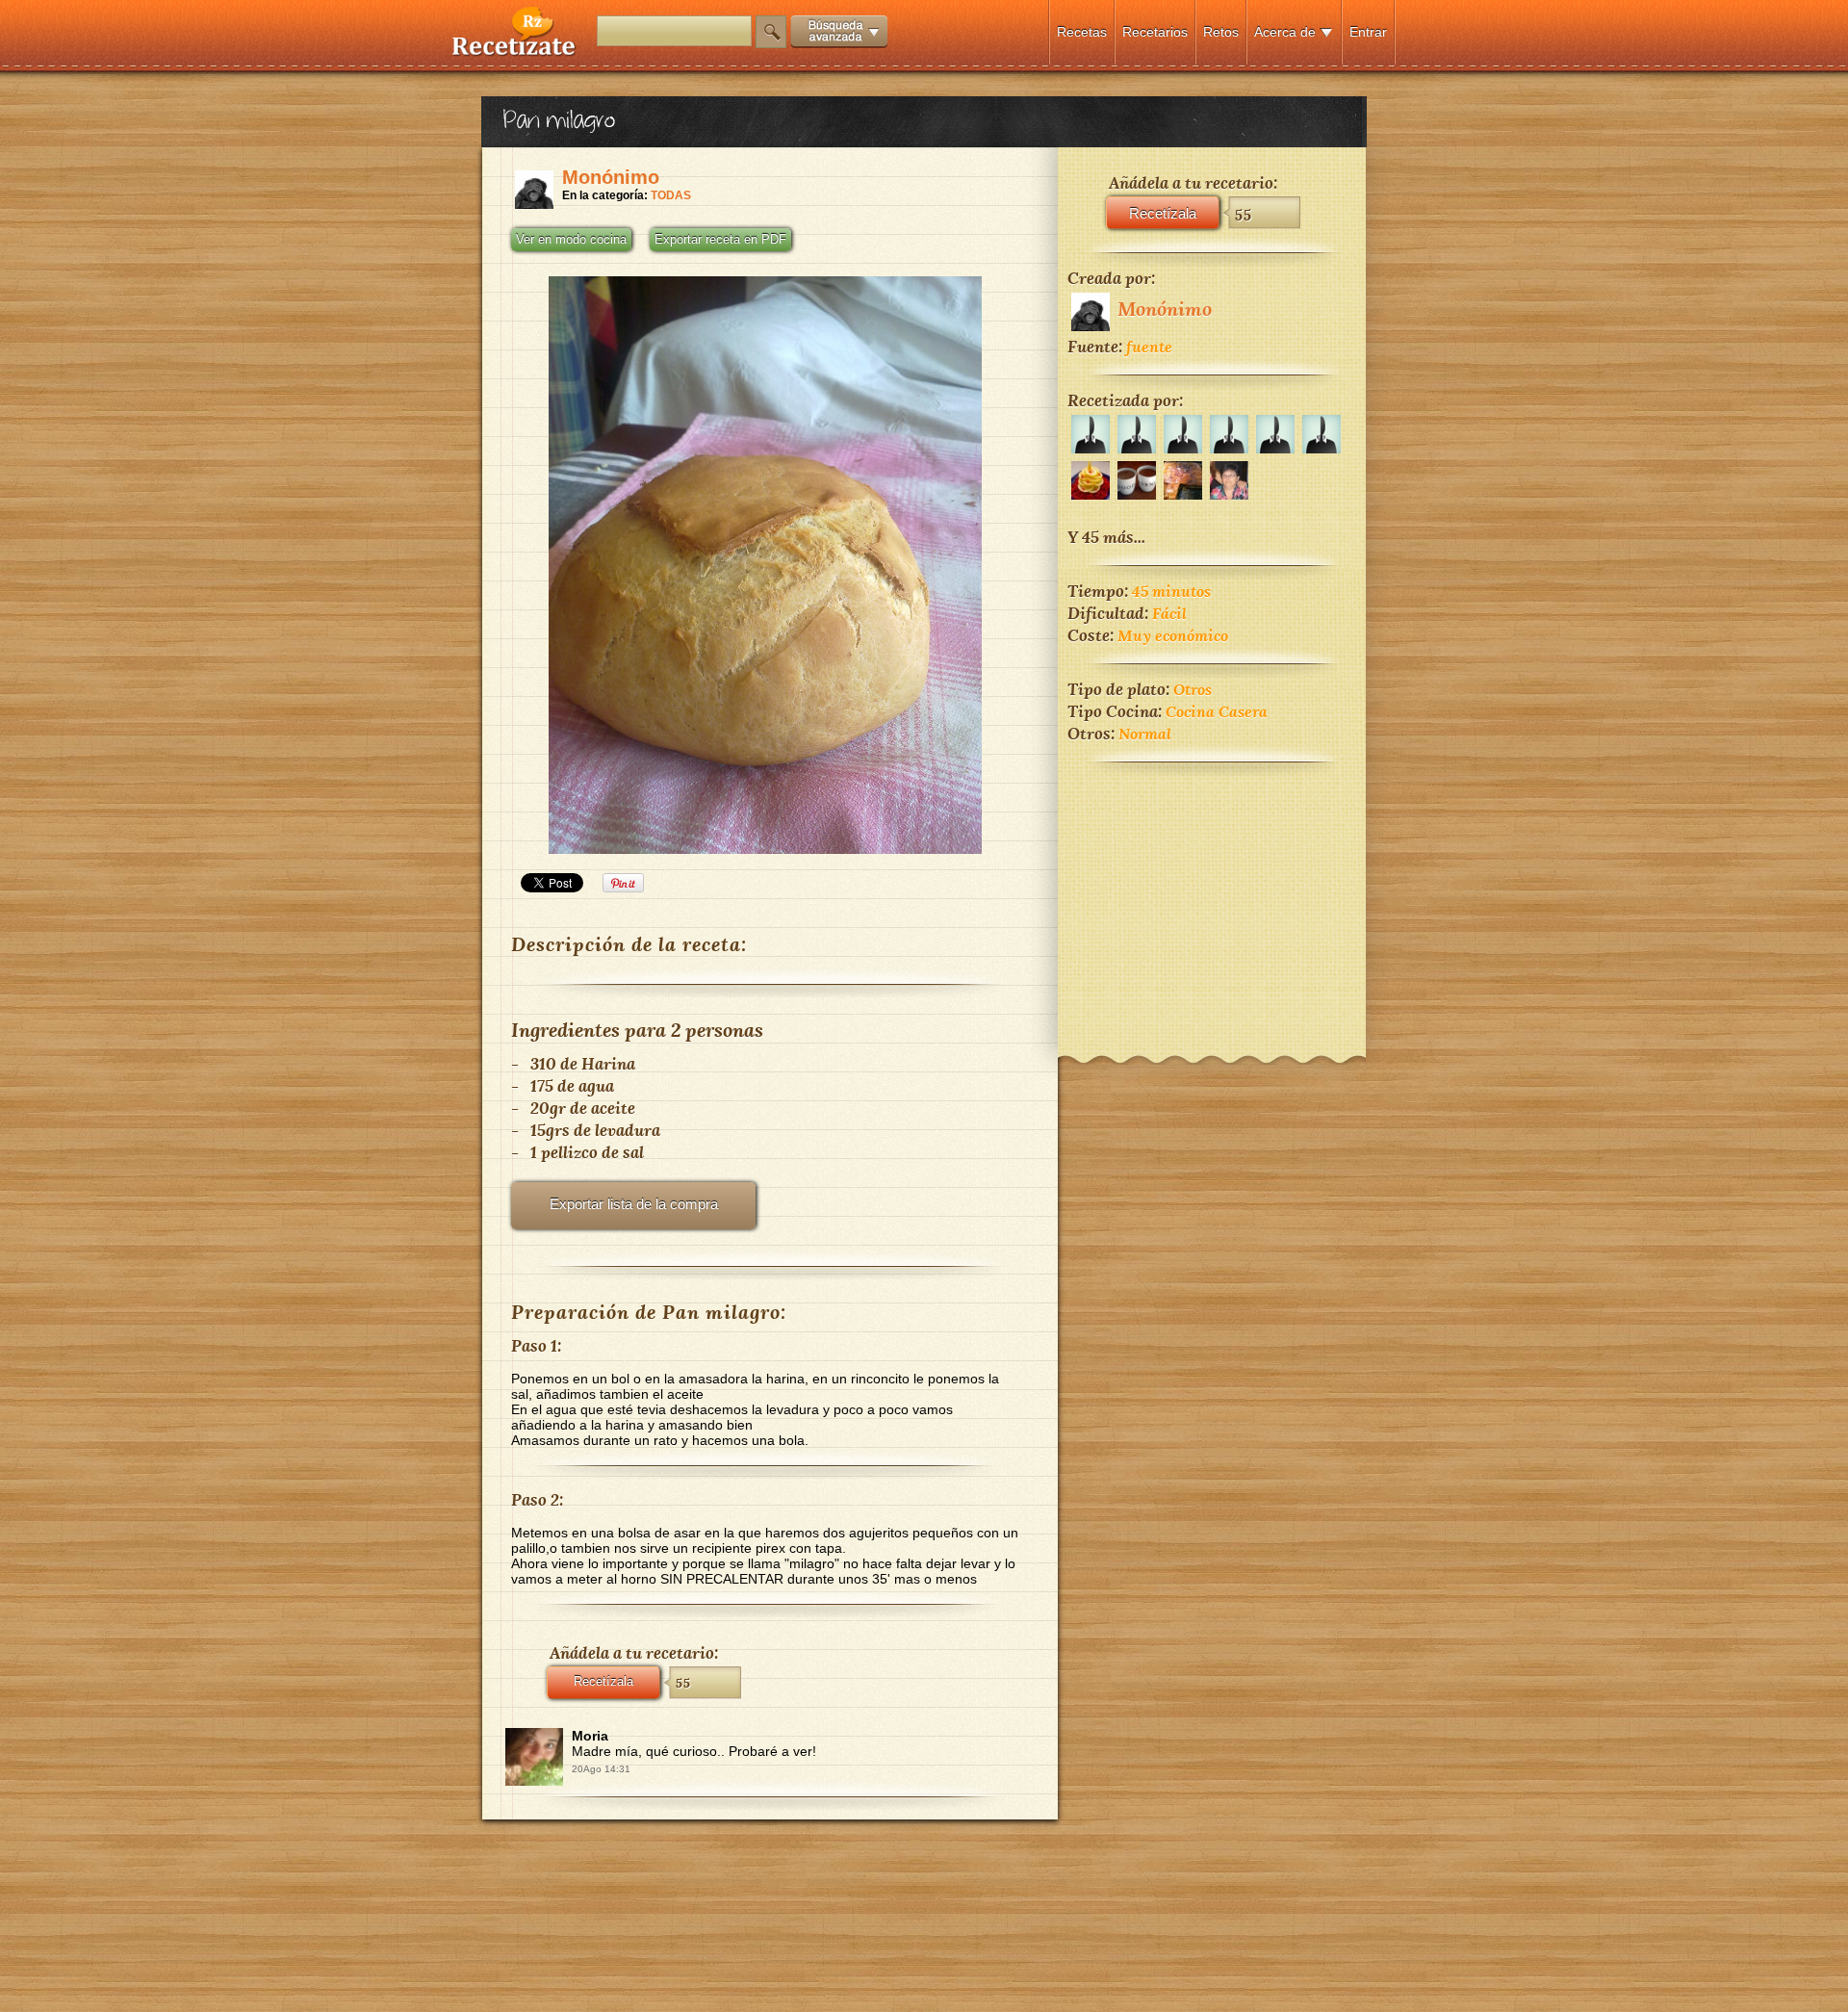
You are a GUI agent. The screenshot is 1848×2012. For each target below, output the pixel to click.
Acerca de (1285, 32)
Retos (1221, 32)
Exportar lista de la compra (634, 1204)
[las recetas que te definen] (514, 52)
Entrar (1368, 32)
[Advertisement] (1212, 896)
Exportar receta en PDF (720, 240)
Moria (590, 1736)
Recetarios (1155, 32)
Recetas (1082, 32)
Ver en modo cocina (571, 240)
